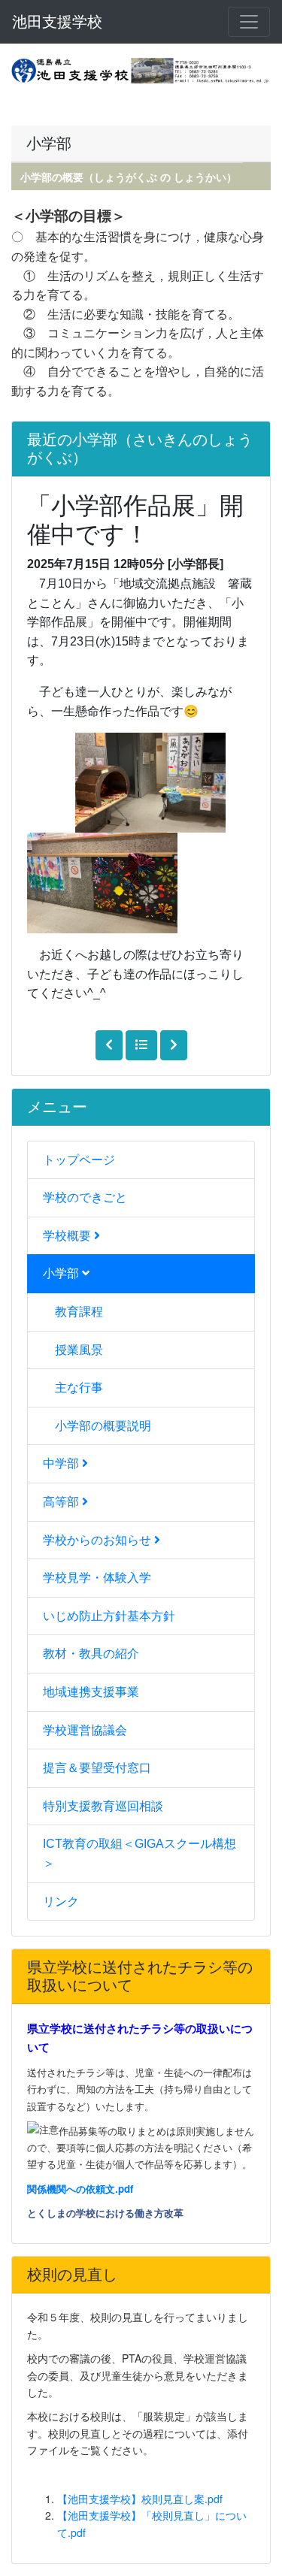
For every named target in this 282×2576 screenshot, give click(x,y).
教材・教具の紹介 (91, 1654)
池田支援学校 (57, 22)
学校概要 (68, 1236)
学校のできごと (85, 1197)
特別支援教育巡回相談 (103, 1806)
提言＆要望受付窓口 (97, 1768)
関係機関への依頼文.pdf (80, 2189)
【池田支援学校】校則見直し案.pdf (140, 2499)
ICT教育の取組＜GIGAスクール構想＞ (139, 1853)
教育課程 (79, 1312)
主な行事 (79, 1388)
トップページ (79, 1160)
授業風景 (79, 1350)
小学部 (62, 1273)
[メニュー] (249, 22)
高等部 (62, 1502)
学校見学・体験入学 (97, 1578)
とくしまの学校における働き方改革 (105, 2213)
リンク (61, 1902)
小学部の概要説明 (103, 1426)
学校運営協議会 (85, 1730)
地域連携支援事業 (91, 1692)
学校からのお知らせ (99, 1540)
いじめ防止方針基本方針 (109, 1616)
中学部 (62, 1463)
